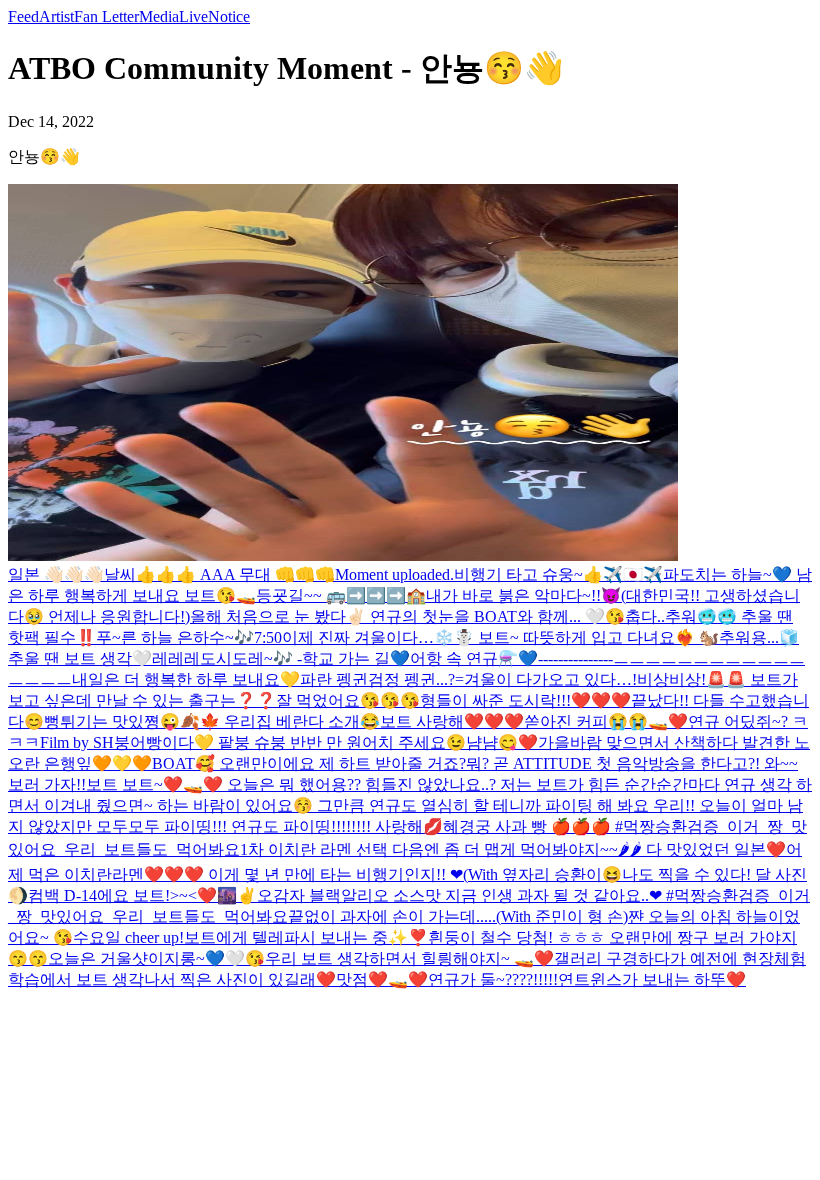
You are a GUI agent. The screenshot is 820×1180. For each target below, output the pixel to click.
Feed (23, 16)
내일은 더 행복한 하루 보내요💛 (186, 679)
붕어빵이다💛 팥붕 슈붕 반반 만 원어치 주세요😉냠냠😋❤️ (326, 742)
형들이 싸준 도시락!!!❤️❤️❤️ (525, 700)
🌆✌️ (237, 895)
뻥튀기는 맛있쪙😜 (112, 721)
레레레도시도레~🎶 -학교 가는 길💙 (281, 658)
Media (159, 16)
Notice (229, 16)
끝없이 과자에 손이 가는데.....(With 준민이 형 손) (458, 916)
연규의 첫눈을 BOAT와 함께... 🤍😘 (497, 616)
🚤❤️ (668, 721)
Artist (56, 16)
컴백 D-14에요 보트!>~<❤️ (122, 895)
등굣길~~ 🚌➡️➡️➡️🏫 (341, 595)
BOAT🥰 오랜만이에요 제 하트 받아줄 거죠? (309, 763)
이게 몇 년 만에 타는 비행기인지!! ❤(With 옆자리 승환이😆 (413, 874)
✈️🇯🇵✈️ (633, 574)
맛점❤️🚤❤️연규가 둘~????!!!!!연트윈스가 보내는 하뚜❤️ (541, 979)
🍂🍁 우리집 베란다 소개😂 (280, 721)
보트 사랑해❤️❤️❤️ (452, 721)
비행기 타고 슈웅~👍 (528, 574)
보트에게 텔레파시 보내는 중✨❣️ (306, 937)
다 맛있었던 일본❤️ (714, 849)
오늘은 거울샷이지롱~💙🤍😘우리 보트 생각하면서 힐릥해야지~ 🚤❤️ (301, 958)
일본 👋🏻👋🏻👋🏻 (56, 574)
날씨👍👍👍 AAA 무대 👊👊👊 (219, 574)
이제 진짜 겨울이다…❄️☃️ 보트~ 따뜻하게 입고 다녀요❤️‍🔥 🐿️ (500, 637)
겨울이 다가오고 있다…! (550, 679)
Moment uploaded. (394, 574)
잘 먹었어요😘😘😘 (348, 700)
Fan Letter (106, 16)
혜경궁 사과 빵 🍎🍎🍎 (527, 826)
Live (193, 16)
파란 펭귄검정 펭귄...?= (382, 679)
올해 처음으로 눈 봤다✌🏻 (280, 616)
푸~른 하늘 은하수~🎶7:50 (189, 637)
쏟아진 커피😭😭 (586, 721)
